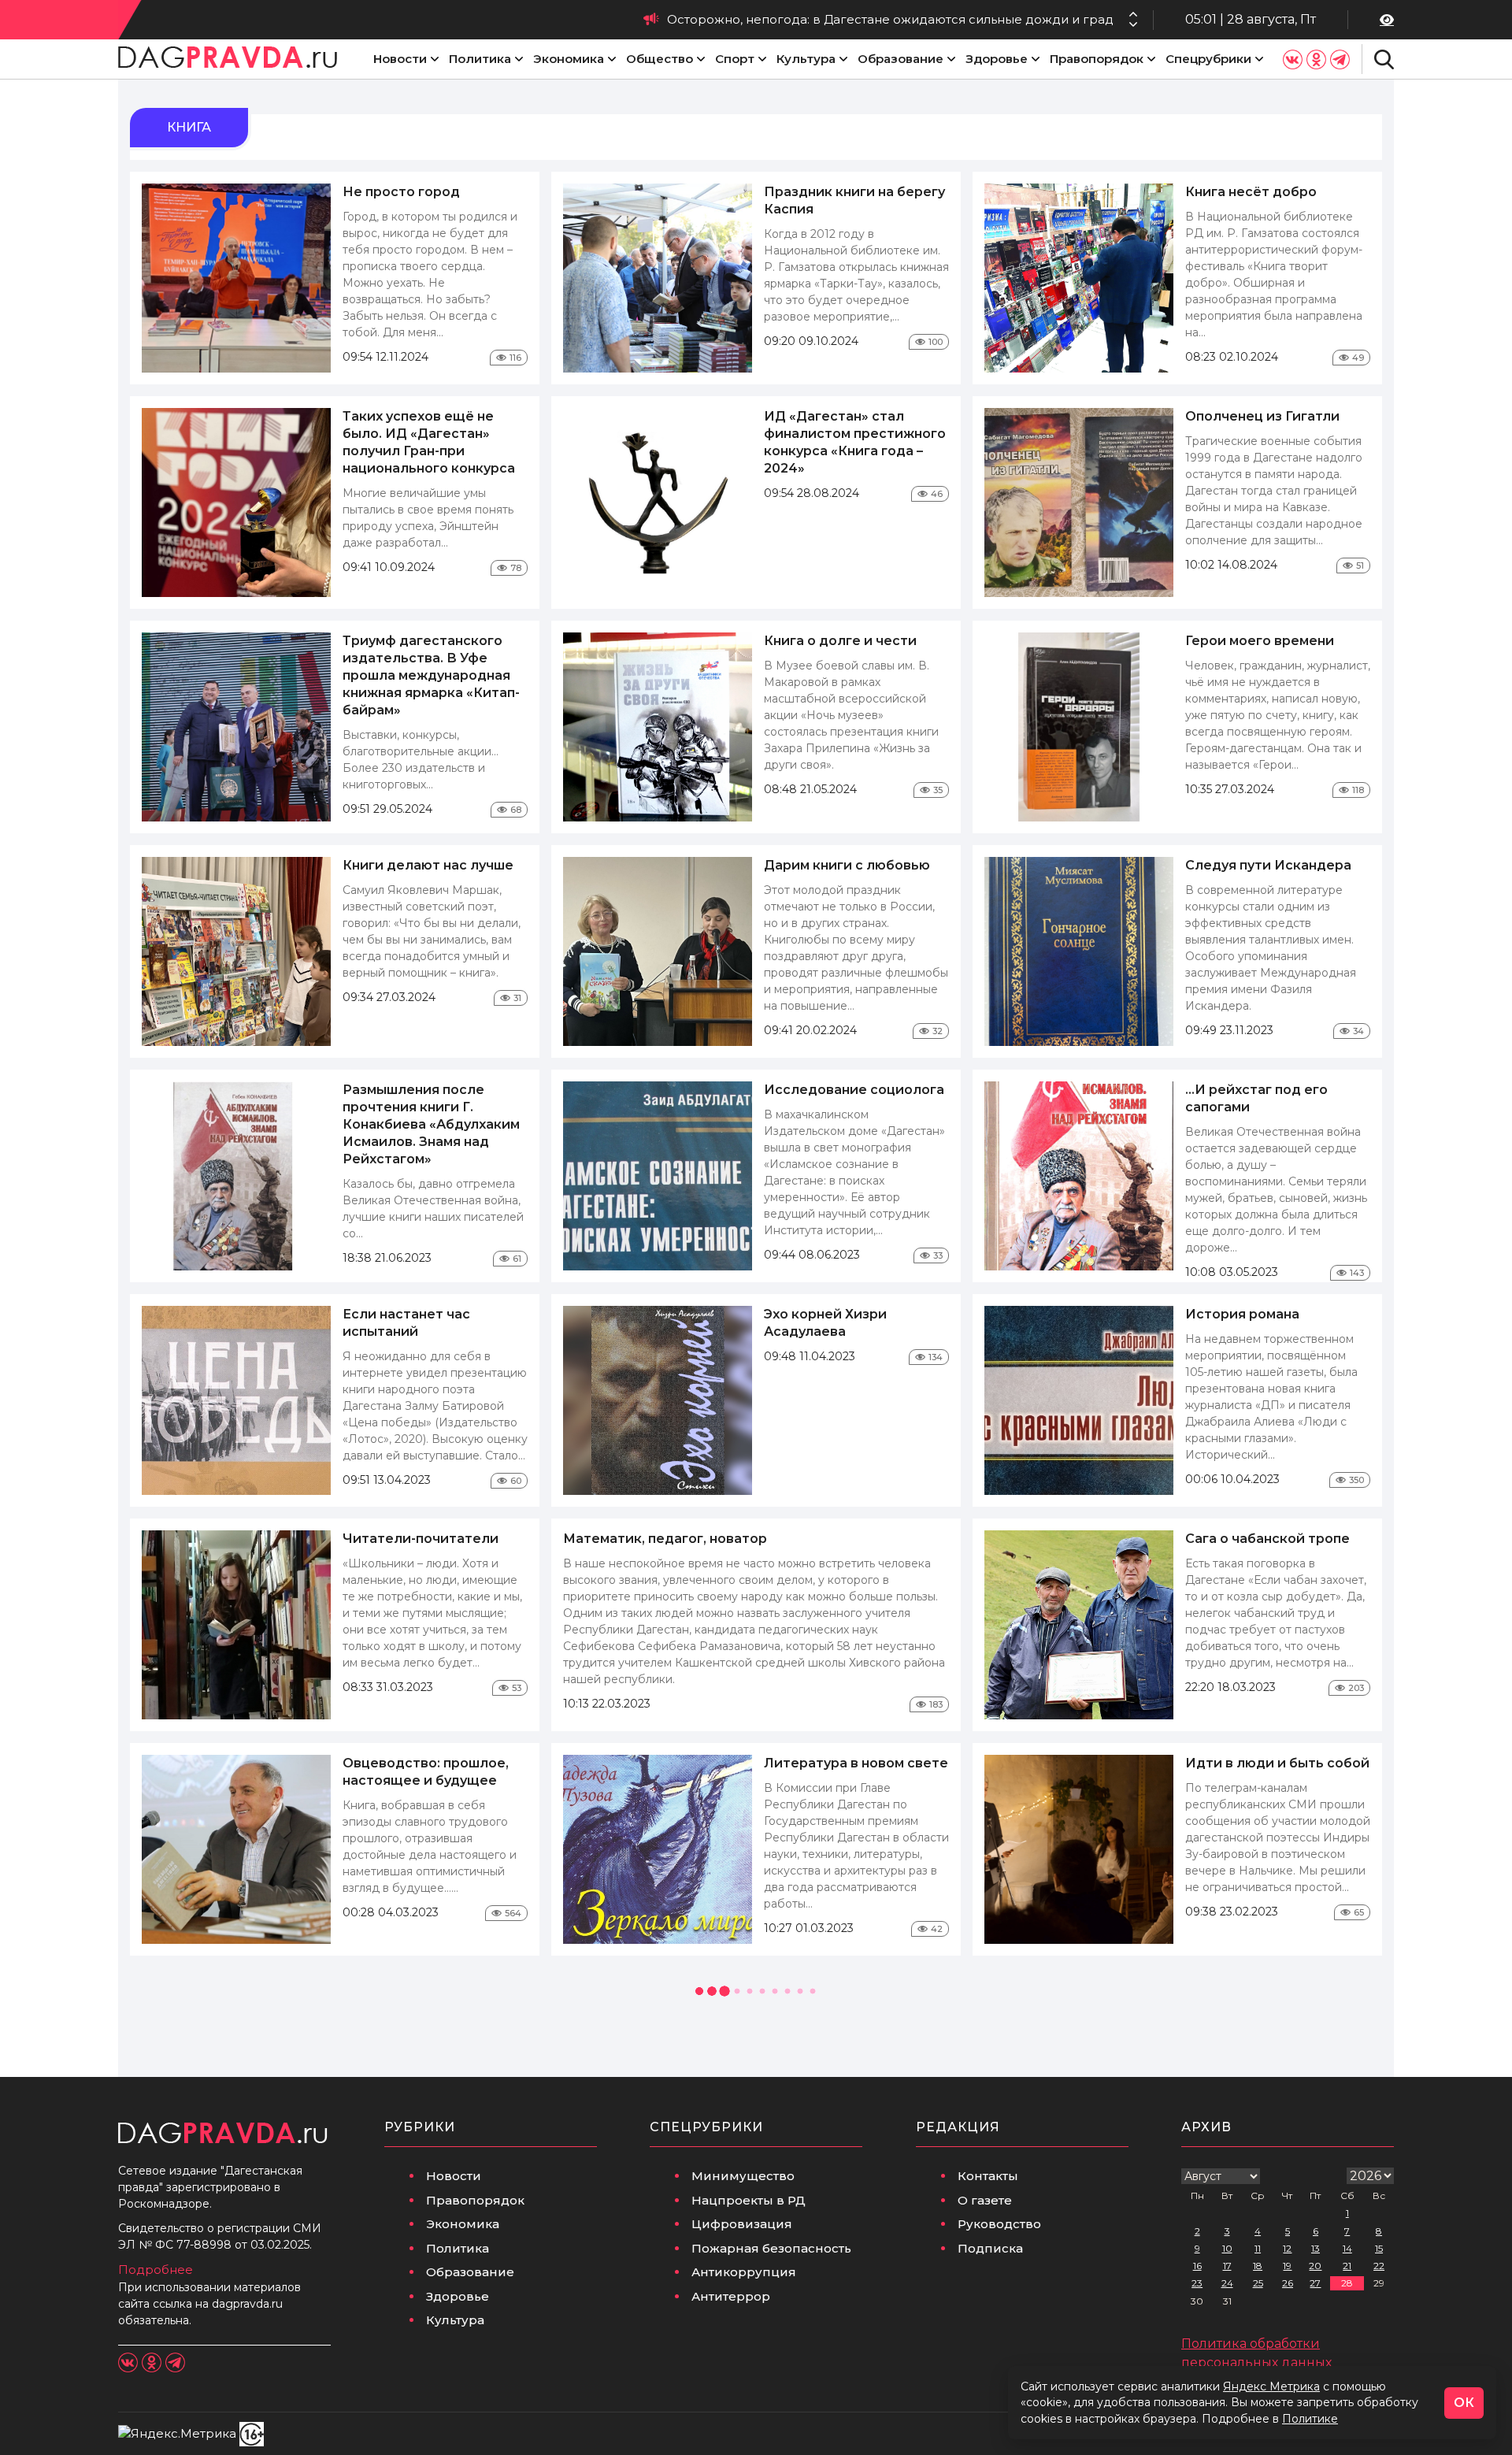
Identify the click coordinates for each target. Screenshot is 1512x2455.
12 (1287, 2248)
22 (1379, 2266)
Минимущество (743, 2176)
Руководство (999, 2224)
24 (1227, 2283)
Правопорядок (1097, 59)
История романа (1242, 1314)
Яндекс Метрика (1271, 2386)
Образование (901, 59)
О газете (985, 2200)
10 (1227, 2248)
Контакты (988, 2176)
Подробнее (156, 2270)
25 (1258, 2283)
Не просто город (401, 192)
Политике (1310, 2419)
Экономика (569, 59)
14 (1347, 2248)
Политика (480, 59)
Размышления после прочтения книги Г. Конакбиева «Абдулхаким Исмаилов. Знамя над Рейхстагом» (431, 1124)
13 (1316, 2248)
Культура (806, 59)
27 (1315, 2283)
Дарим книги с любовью (847, 865)
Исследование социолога (854, 1090)
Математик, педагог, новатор (665, 1539)
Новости (400, 59)
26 (1288, 2283)
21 (1347, 2266)
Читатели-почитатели (421, 1539)
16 (1197, 2266)
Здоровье (997, 59)
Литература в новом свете (856, 1763)
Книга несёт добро (1251, 192)
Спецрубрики (1208, 59)
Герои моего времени (1260, 641)
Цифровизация (742, 2224)
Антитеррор (731, 2296)
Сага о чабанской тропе (1267, 1539)
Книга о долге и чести (840, 641)
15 (1379, 2248)
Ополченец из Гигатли (1262, 416)
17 (1227, 2266)
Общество (660, 59)
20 (1315, 2266)
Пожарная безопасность (771, 2248)
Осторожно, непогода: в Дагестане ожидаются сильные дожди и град (890, 19)
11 (1258, 2248)
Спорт (735, 59)
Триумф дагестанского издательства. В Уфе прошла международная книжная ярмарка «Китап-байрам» (431, 675)
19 (1287, 2266)
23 (1197, 2283)
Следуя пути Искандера (1268, 865)
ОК (1464, 2403)
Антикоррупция (744, 2272)
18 (1258, 2266)
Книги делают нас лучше (428, 865)
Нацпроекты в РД (749, 2200)
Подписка (990, 2248)
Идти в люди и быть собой (1277, 1763)
